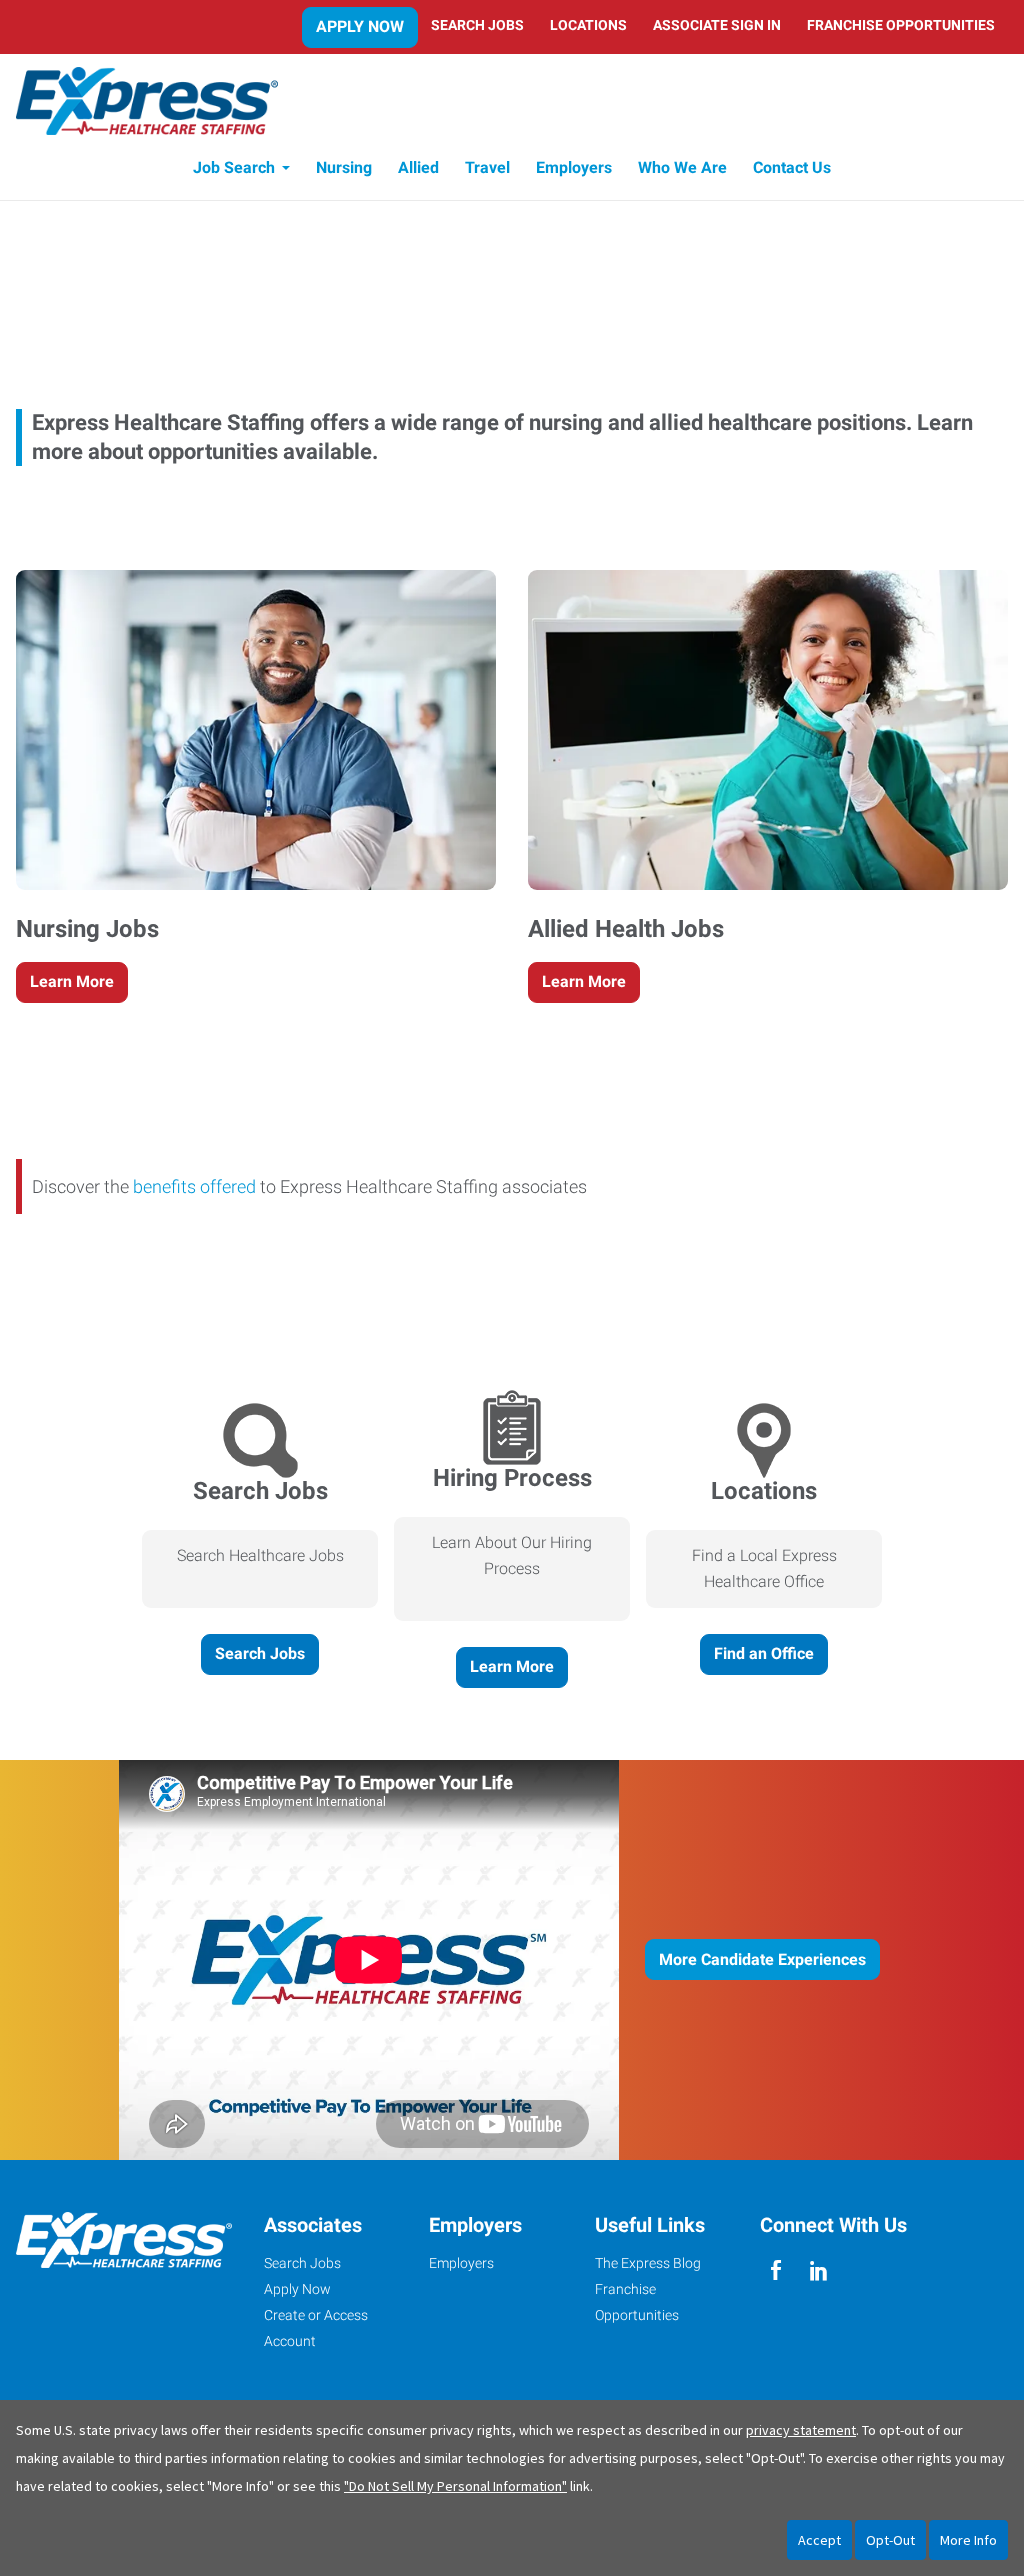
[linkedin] (818, 2270)
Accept (819, 2540)
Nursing (344, 167)
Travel (487, 167)
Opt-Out (890, 2540)
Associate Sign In (717, 25)
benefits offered (194, 1186)
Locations (588, 25)
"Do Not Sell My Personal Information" (455, 2486)
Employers (574, 167)
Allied (418, 167)
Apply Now (360, 26)
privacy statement (801, 2430)
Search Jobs (477, 25)
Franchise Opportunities (901, 25)
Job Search (234, 167)
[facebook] (776, 2270)
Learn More (72, 981)
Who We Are (682, 167)
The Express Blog (648, 2263)
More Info (968, 2540)
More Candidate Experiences (762, 1959)
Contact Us (792, 167)
